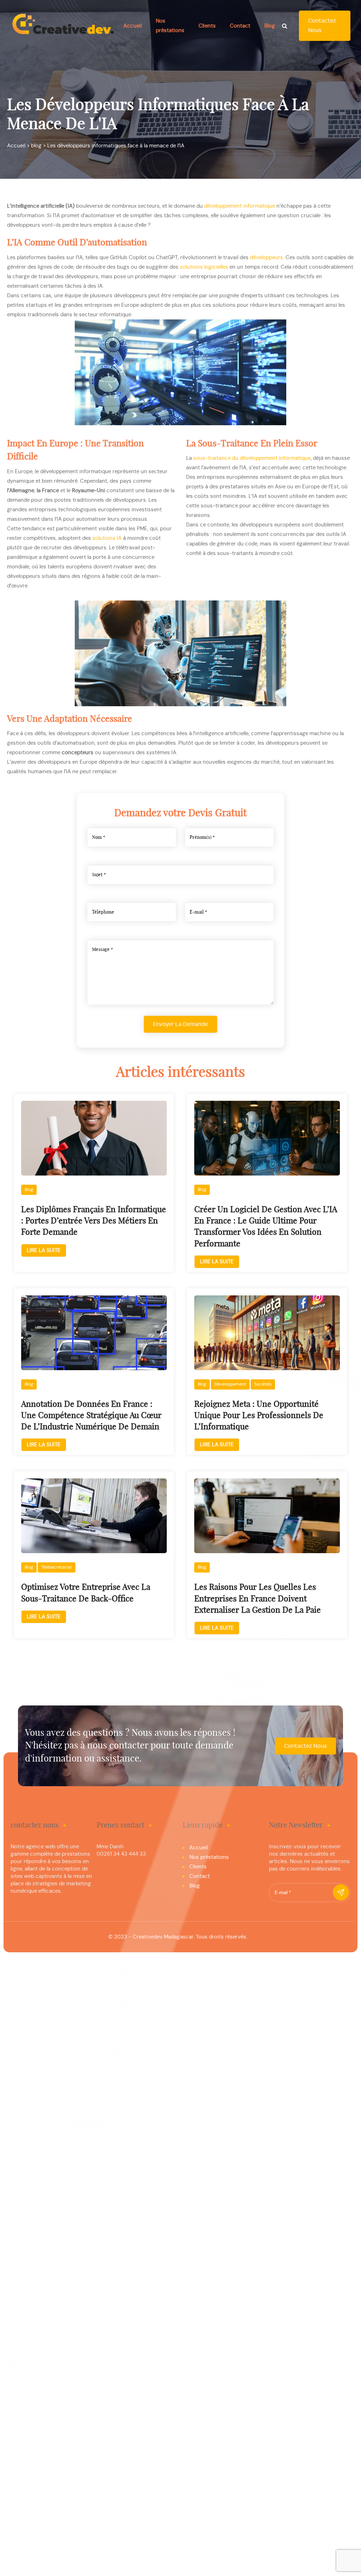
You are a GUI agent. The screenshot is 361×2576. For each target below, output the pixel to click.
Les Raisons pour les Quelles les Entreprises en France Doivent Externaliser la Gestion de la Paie (258, 1599)
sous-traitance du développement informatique (252, 458)
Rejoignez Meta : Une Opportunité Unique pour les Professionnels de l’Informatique (259, 1416)
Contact (240, 26)
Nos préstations (209, 1857)
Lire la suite (44, 1250)
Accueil (133, 26)
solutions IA (107, 538)
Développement (230, 1384)
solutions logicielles (204, 267)
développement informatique (240, 206)
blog (29, 1190)
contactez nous (322, 26)
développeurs (267, 258)
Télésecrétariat (57, 1567)
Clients (207, 26)
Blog (270, 26)
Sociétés (263, 1384)
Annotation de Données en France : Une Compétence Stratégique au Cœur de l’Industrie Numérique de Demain (91, 1416)
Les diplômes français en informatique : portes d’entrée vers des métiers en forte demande (94, 1221)
